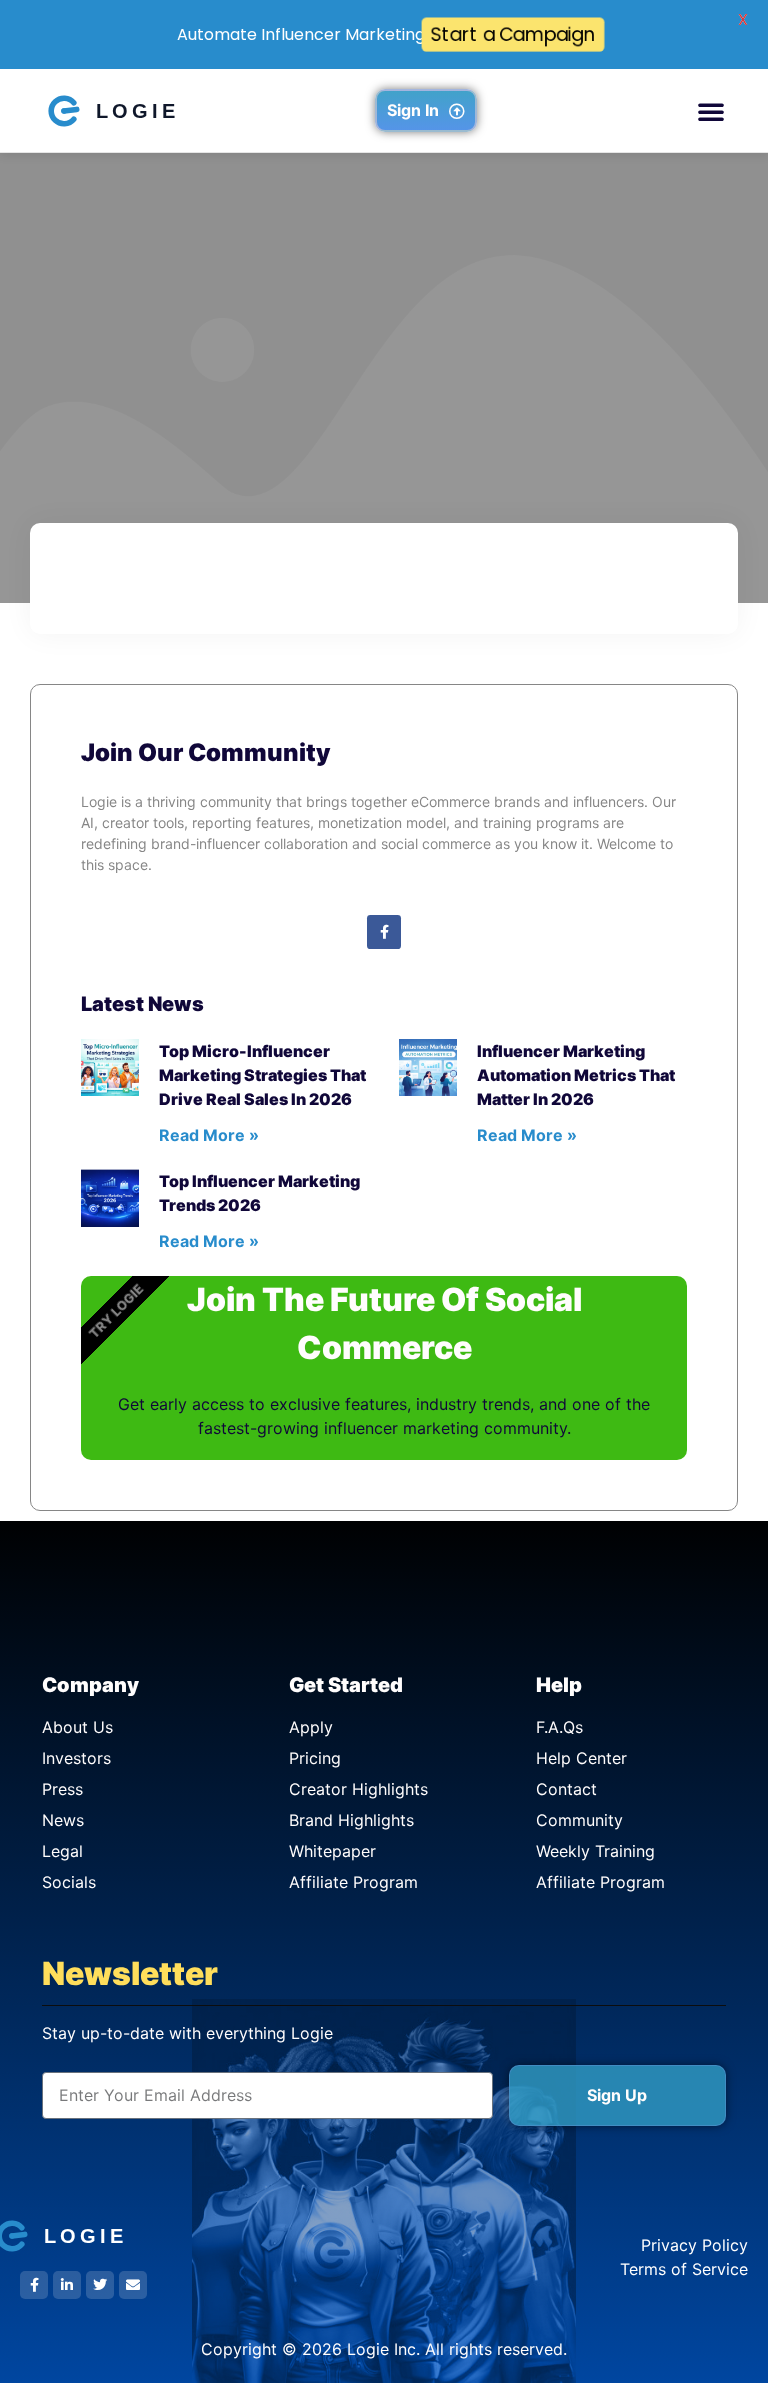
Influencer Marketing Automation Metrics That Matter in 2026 (576, 1075)
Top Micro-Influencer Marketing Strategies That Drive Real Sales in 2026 (262, 1075)
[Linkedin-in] (67, 2285)
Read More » (209, 1135)
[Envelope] (133, 2285)
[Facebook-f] (384, 932)
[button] (711, 111)
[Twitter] (100, 2285)
